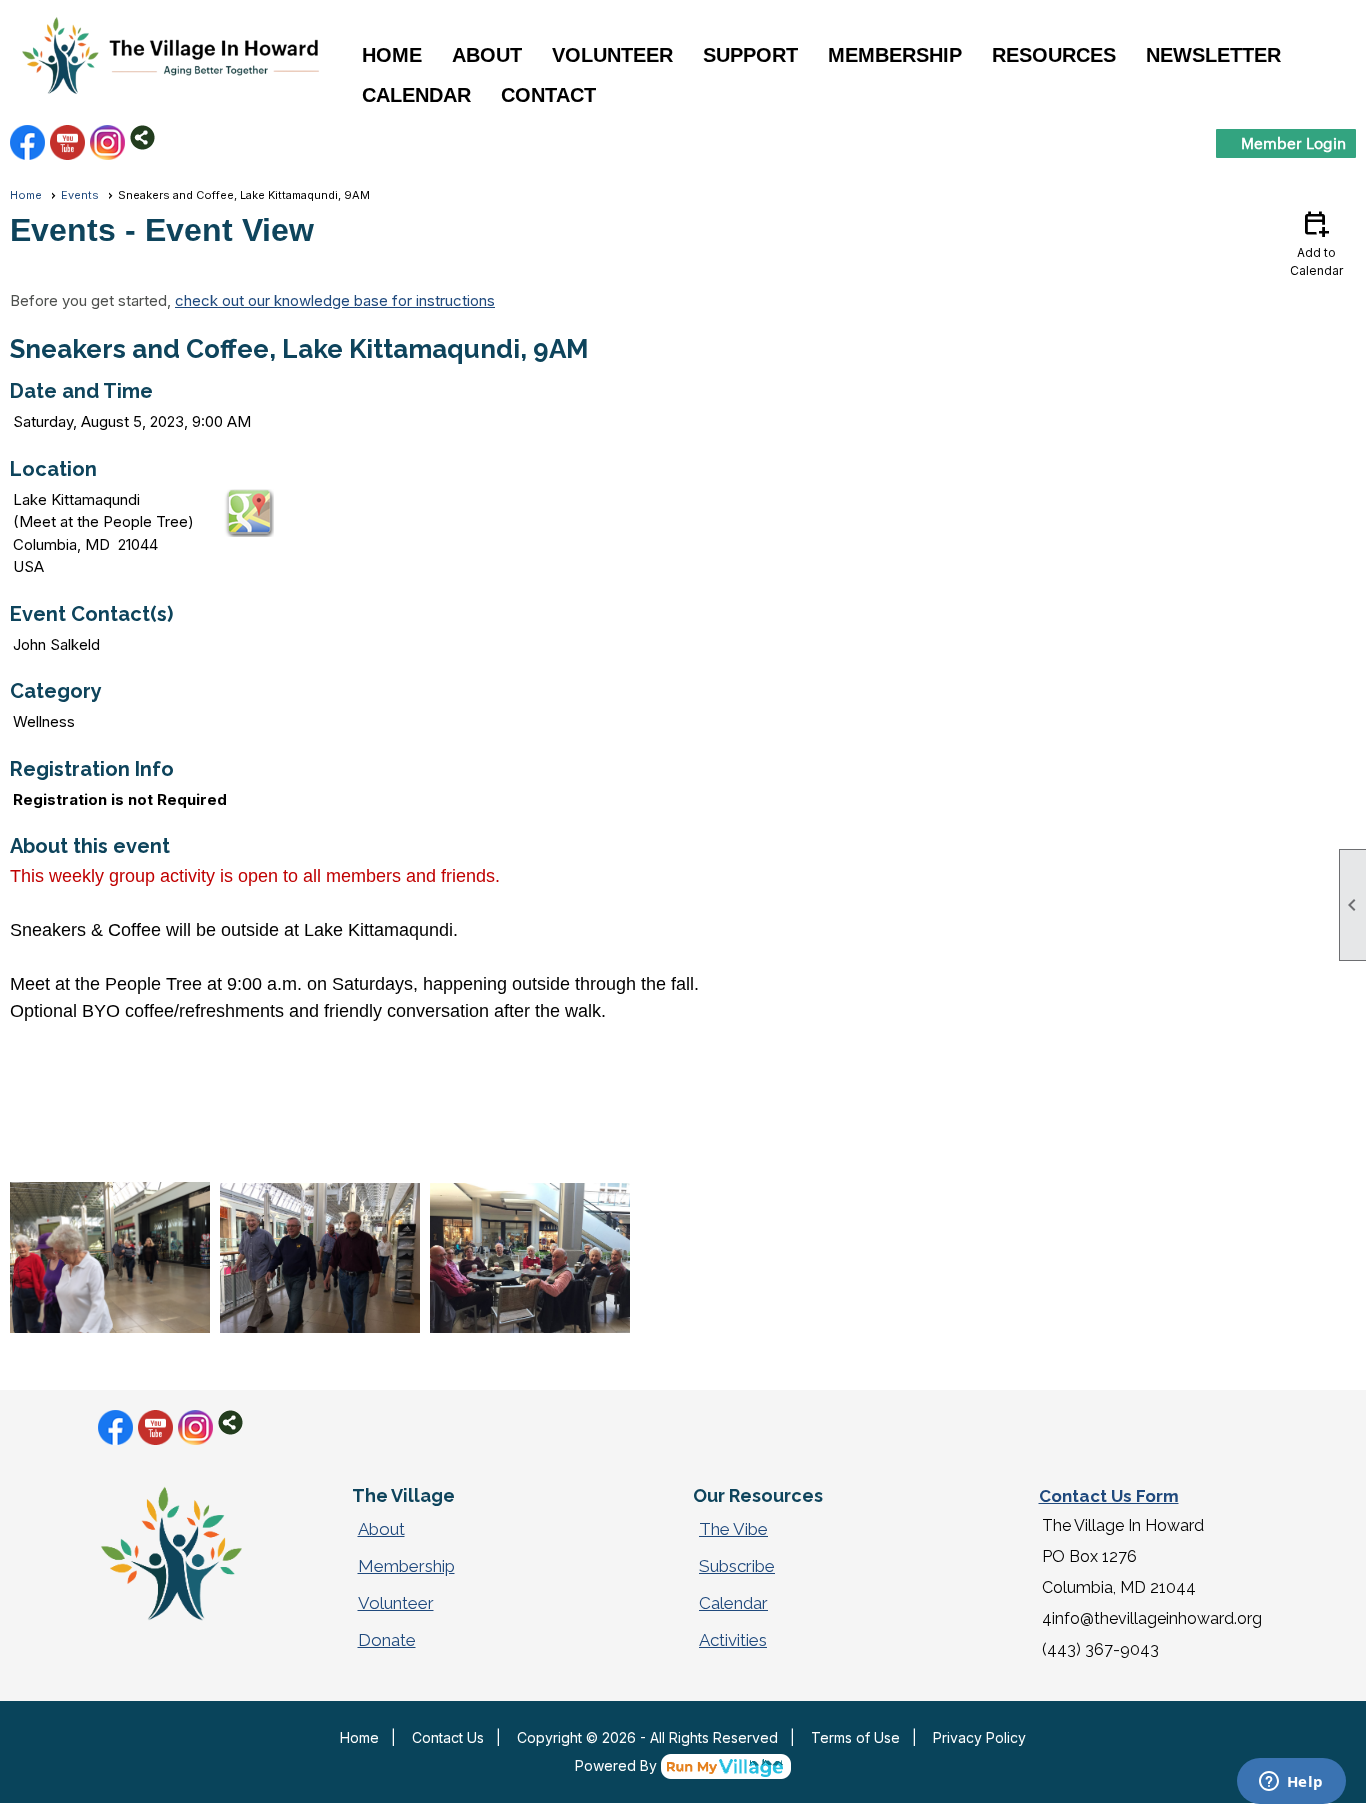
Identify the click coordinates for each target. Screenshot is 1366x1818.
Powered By (618, 1765)
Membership (406, 1566)
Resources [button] (1054, 55)
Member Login (1293, 142)
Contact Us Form (1109, 1496)
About (381, 1529)
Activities (733, 1640)
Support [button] (750, 55)
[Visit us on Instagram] (107, 142)
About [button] (487, 55)
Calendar (416, 95)
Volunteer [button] (612, 55)
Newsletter (1213, 55)
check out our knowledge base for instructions (335, 300)
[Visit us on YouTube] (67, 142)
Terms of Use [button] (855, 1737)
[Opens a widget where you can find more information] (1291, 1783)
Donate (387, 1640)
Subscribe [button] (737, 1566)
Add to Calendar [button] (1316, 242)
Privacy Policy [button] (979, 1737)
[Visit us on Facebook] (27, 142)
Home (392, 55)
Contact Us (448, 1737)
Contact (548, 95)
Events (80, 195)
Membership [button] (895, 55)
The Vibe (733, 1529)
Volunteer (396, 1603)
